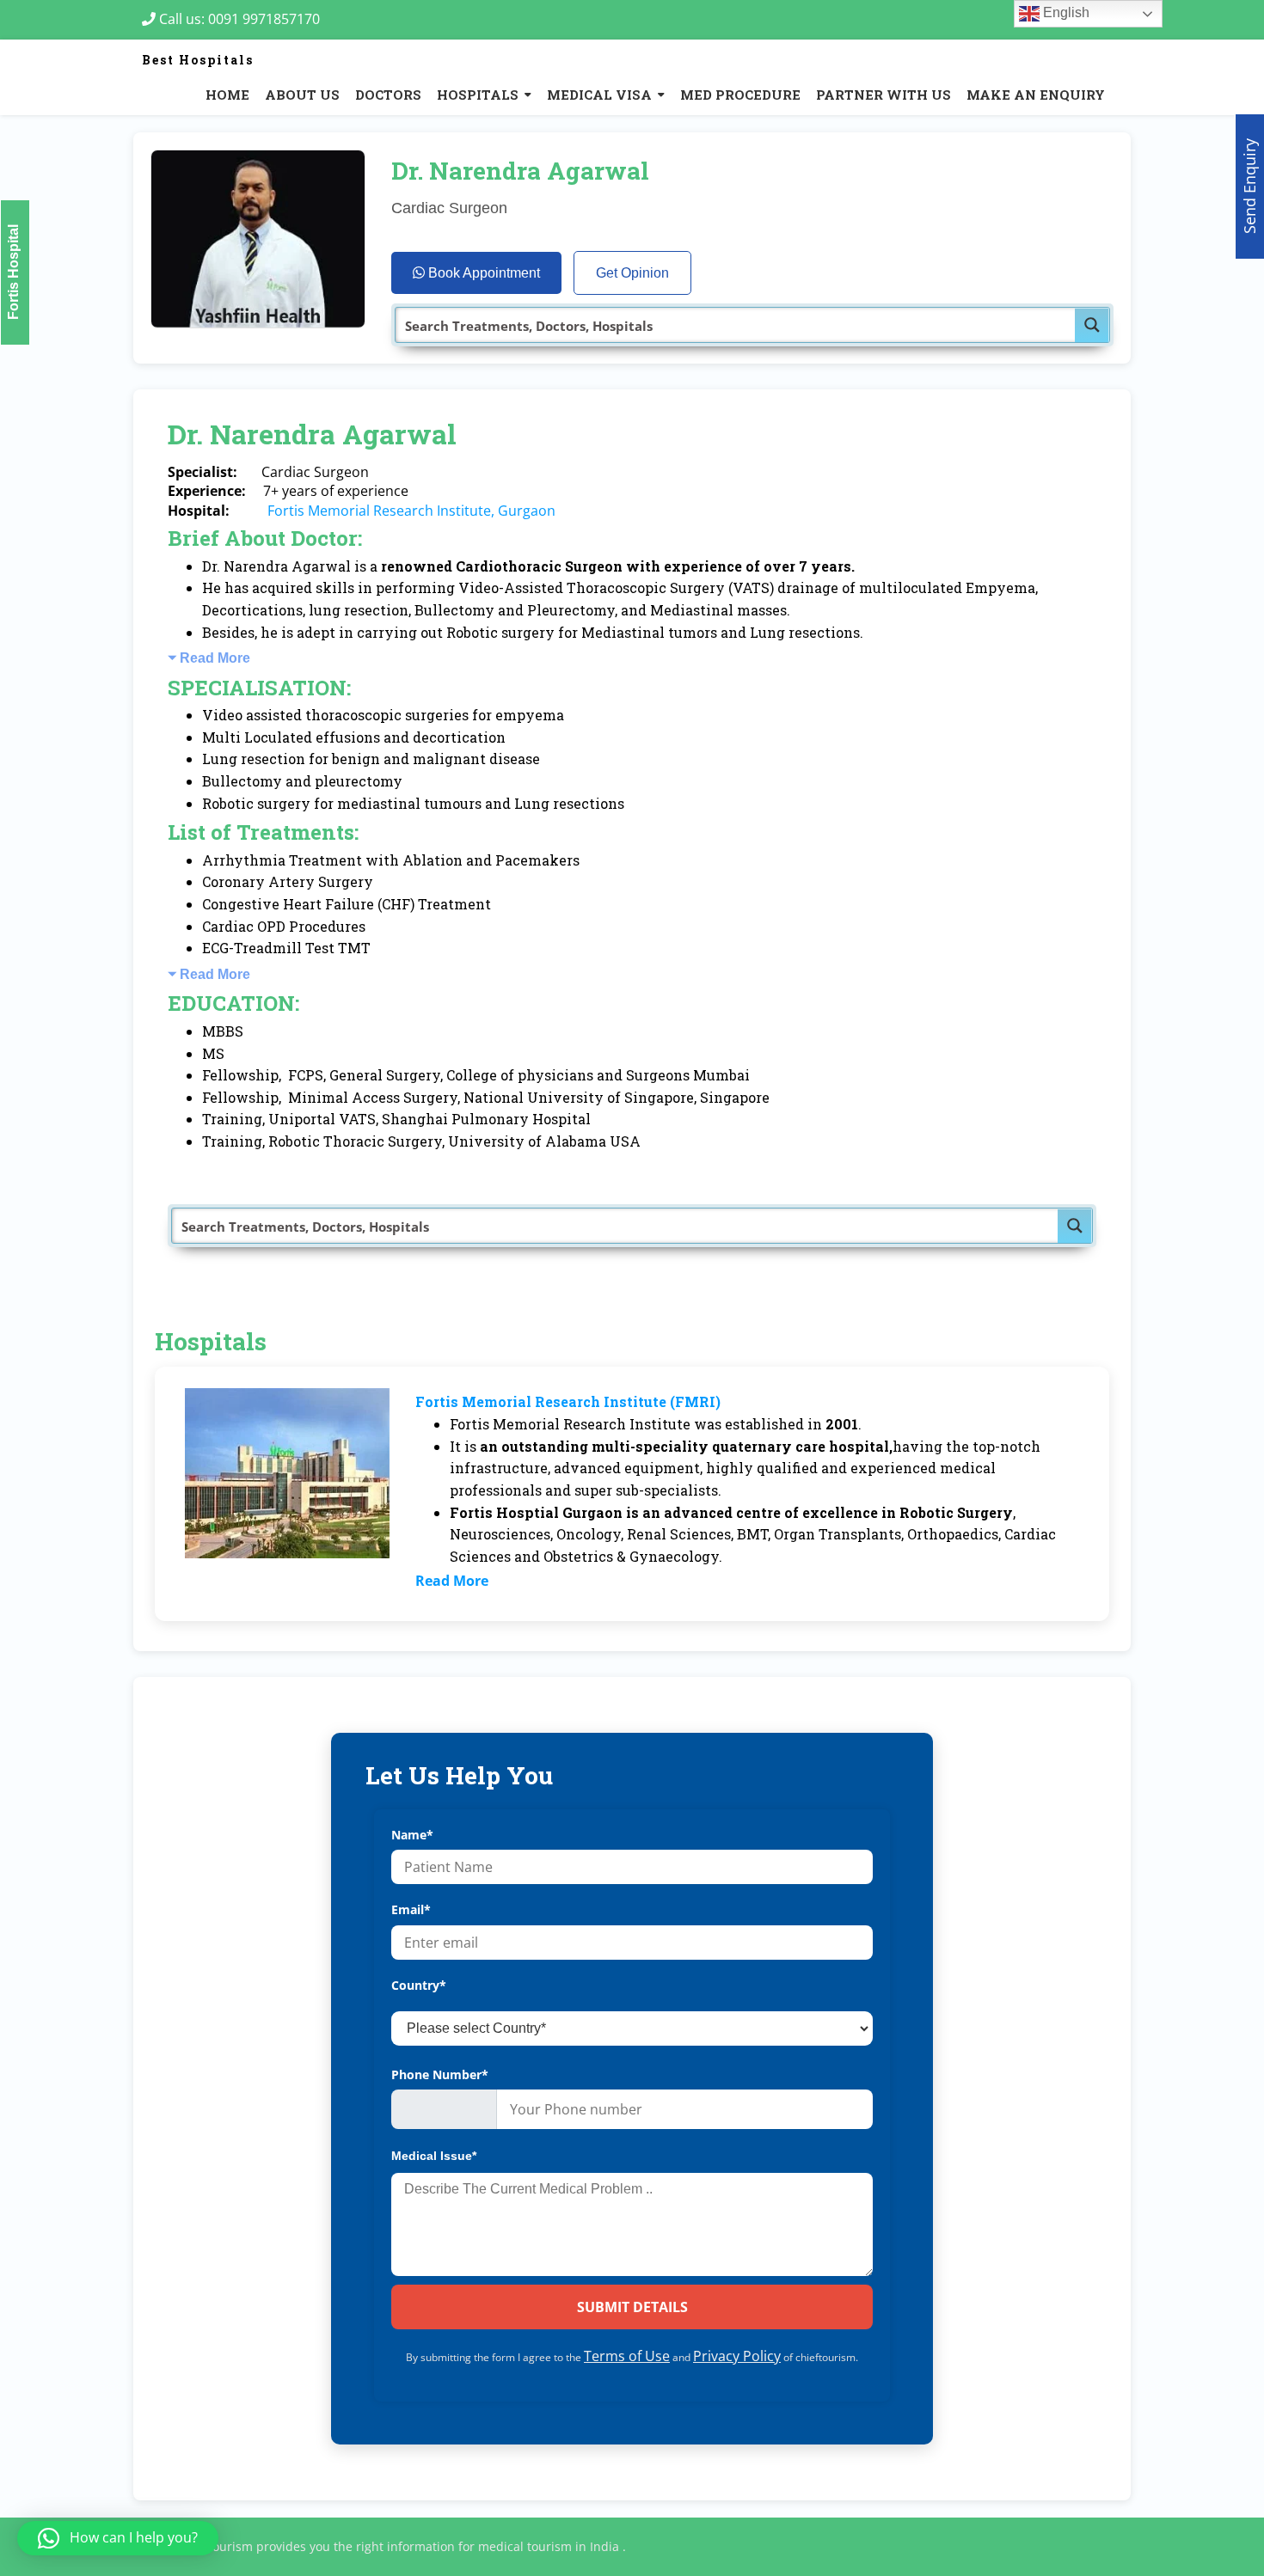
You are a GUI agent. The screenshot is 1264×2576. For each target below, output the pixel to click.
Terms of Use (627, 2356)
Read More (215, 658)
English (1065, 12)
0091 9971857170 (269, 19)
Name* (412, 1835)
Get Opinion (632, 273)
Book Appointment (482, 273)
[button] (118, 2538)
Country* (419, 1985)
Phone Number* (440, 2074)
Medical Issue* (434, 2156)
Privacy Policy (737, 2356)
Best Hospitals (198, 60)
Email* (411, 1909)
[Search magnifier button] (1092, 325)
